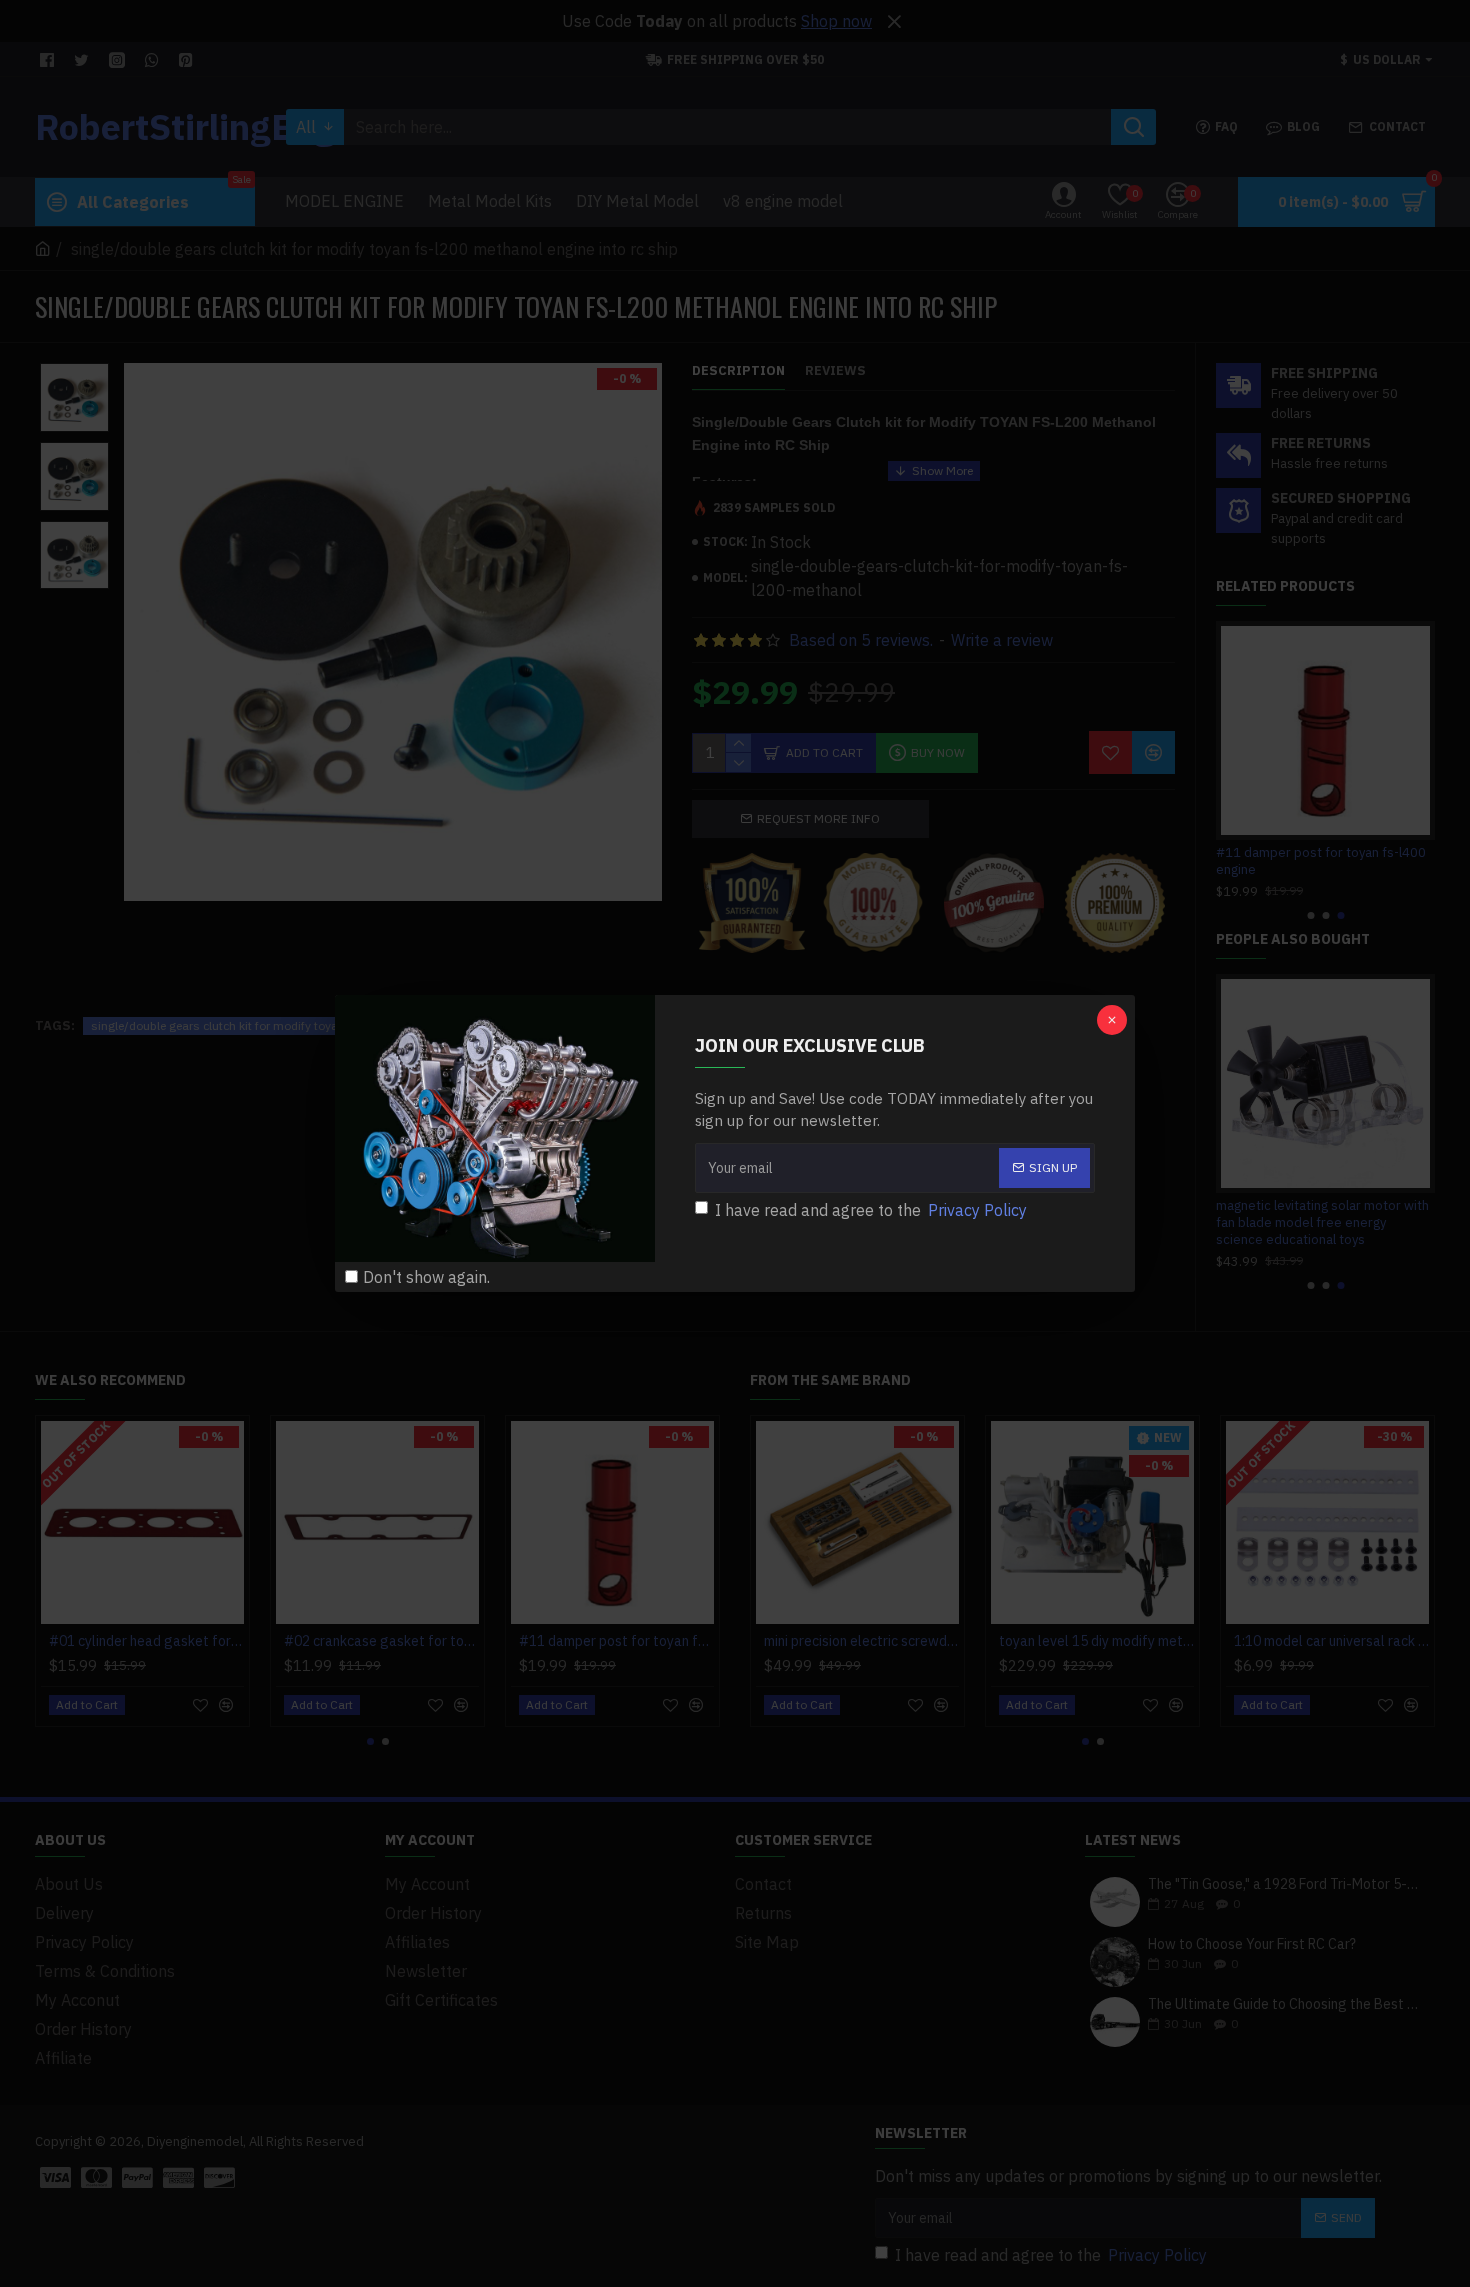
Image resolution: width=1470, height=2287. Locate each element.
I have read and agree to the (871, 1210)
